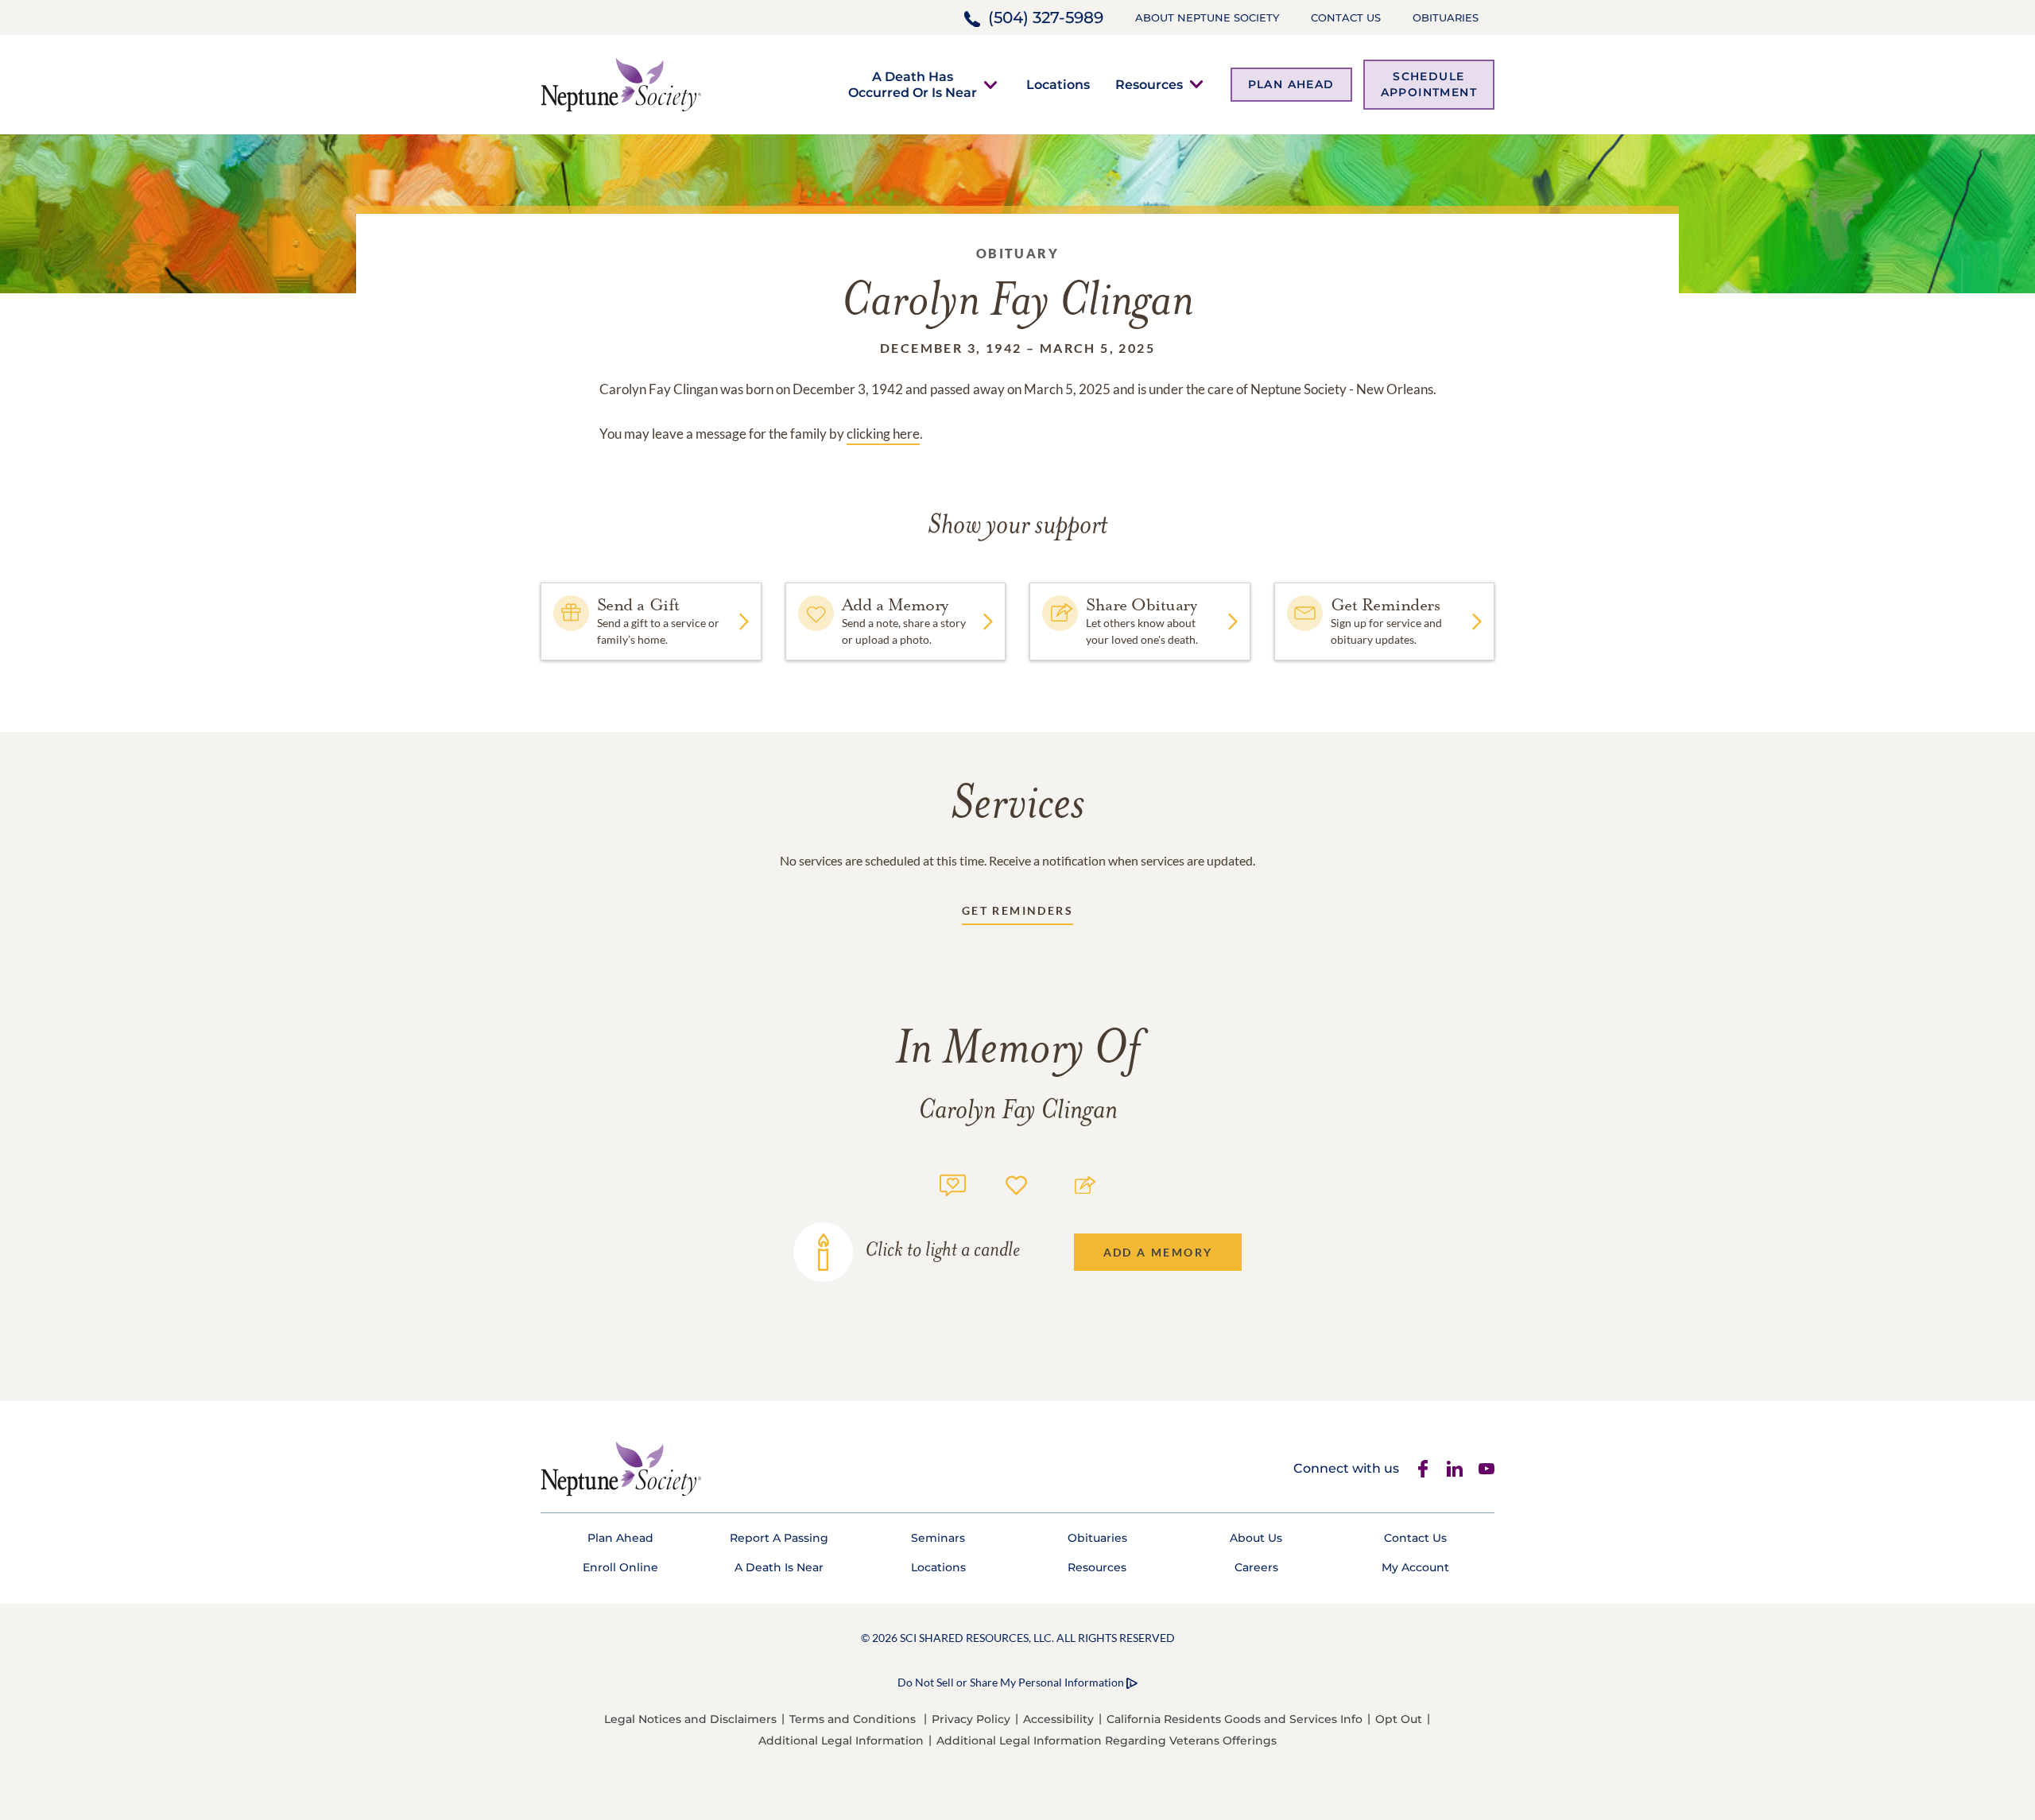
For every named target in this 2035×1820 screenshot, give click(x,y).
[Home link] (621, 83)
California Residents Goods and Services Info (1235, 1719)
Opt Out (1399, 1719)
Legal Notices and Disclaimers (690, 1719)
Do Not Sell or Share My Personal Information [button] (1011, 1682)
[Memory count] (953, 1183)
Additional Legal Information (841, 1741)
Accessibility (1058, 1719)
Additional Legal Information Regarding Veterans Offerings (1107, 1741)
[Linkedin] (1455, 1469)
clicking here (883, 434)
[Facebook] (1423, 1469)
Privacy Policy (971, 1719)
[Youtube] (1487, 1469)
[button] (913, 84)
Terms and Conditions (853, 1719)
